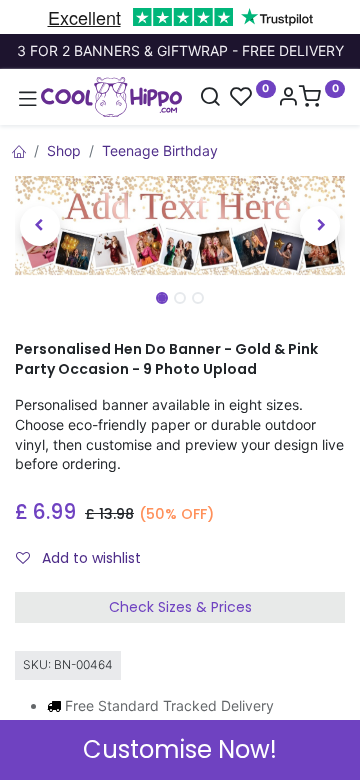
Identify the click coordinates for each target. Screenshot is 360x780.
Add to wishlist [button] (89, 558)
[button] (40, 226)
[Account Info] (288, 98)
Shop (64, 150)
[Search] (210, 98)
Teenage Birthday (160, 150)
